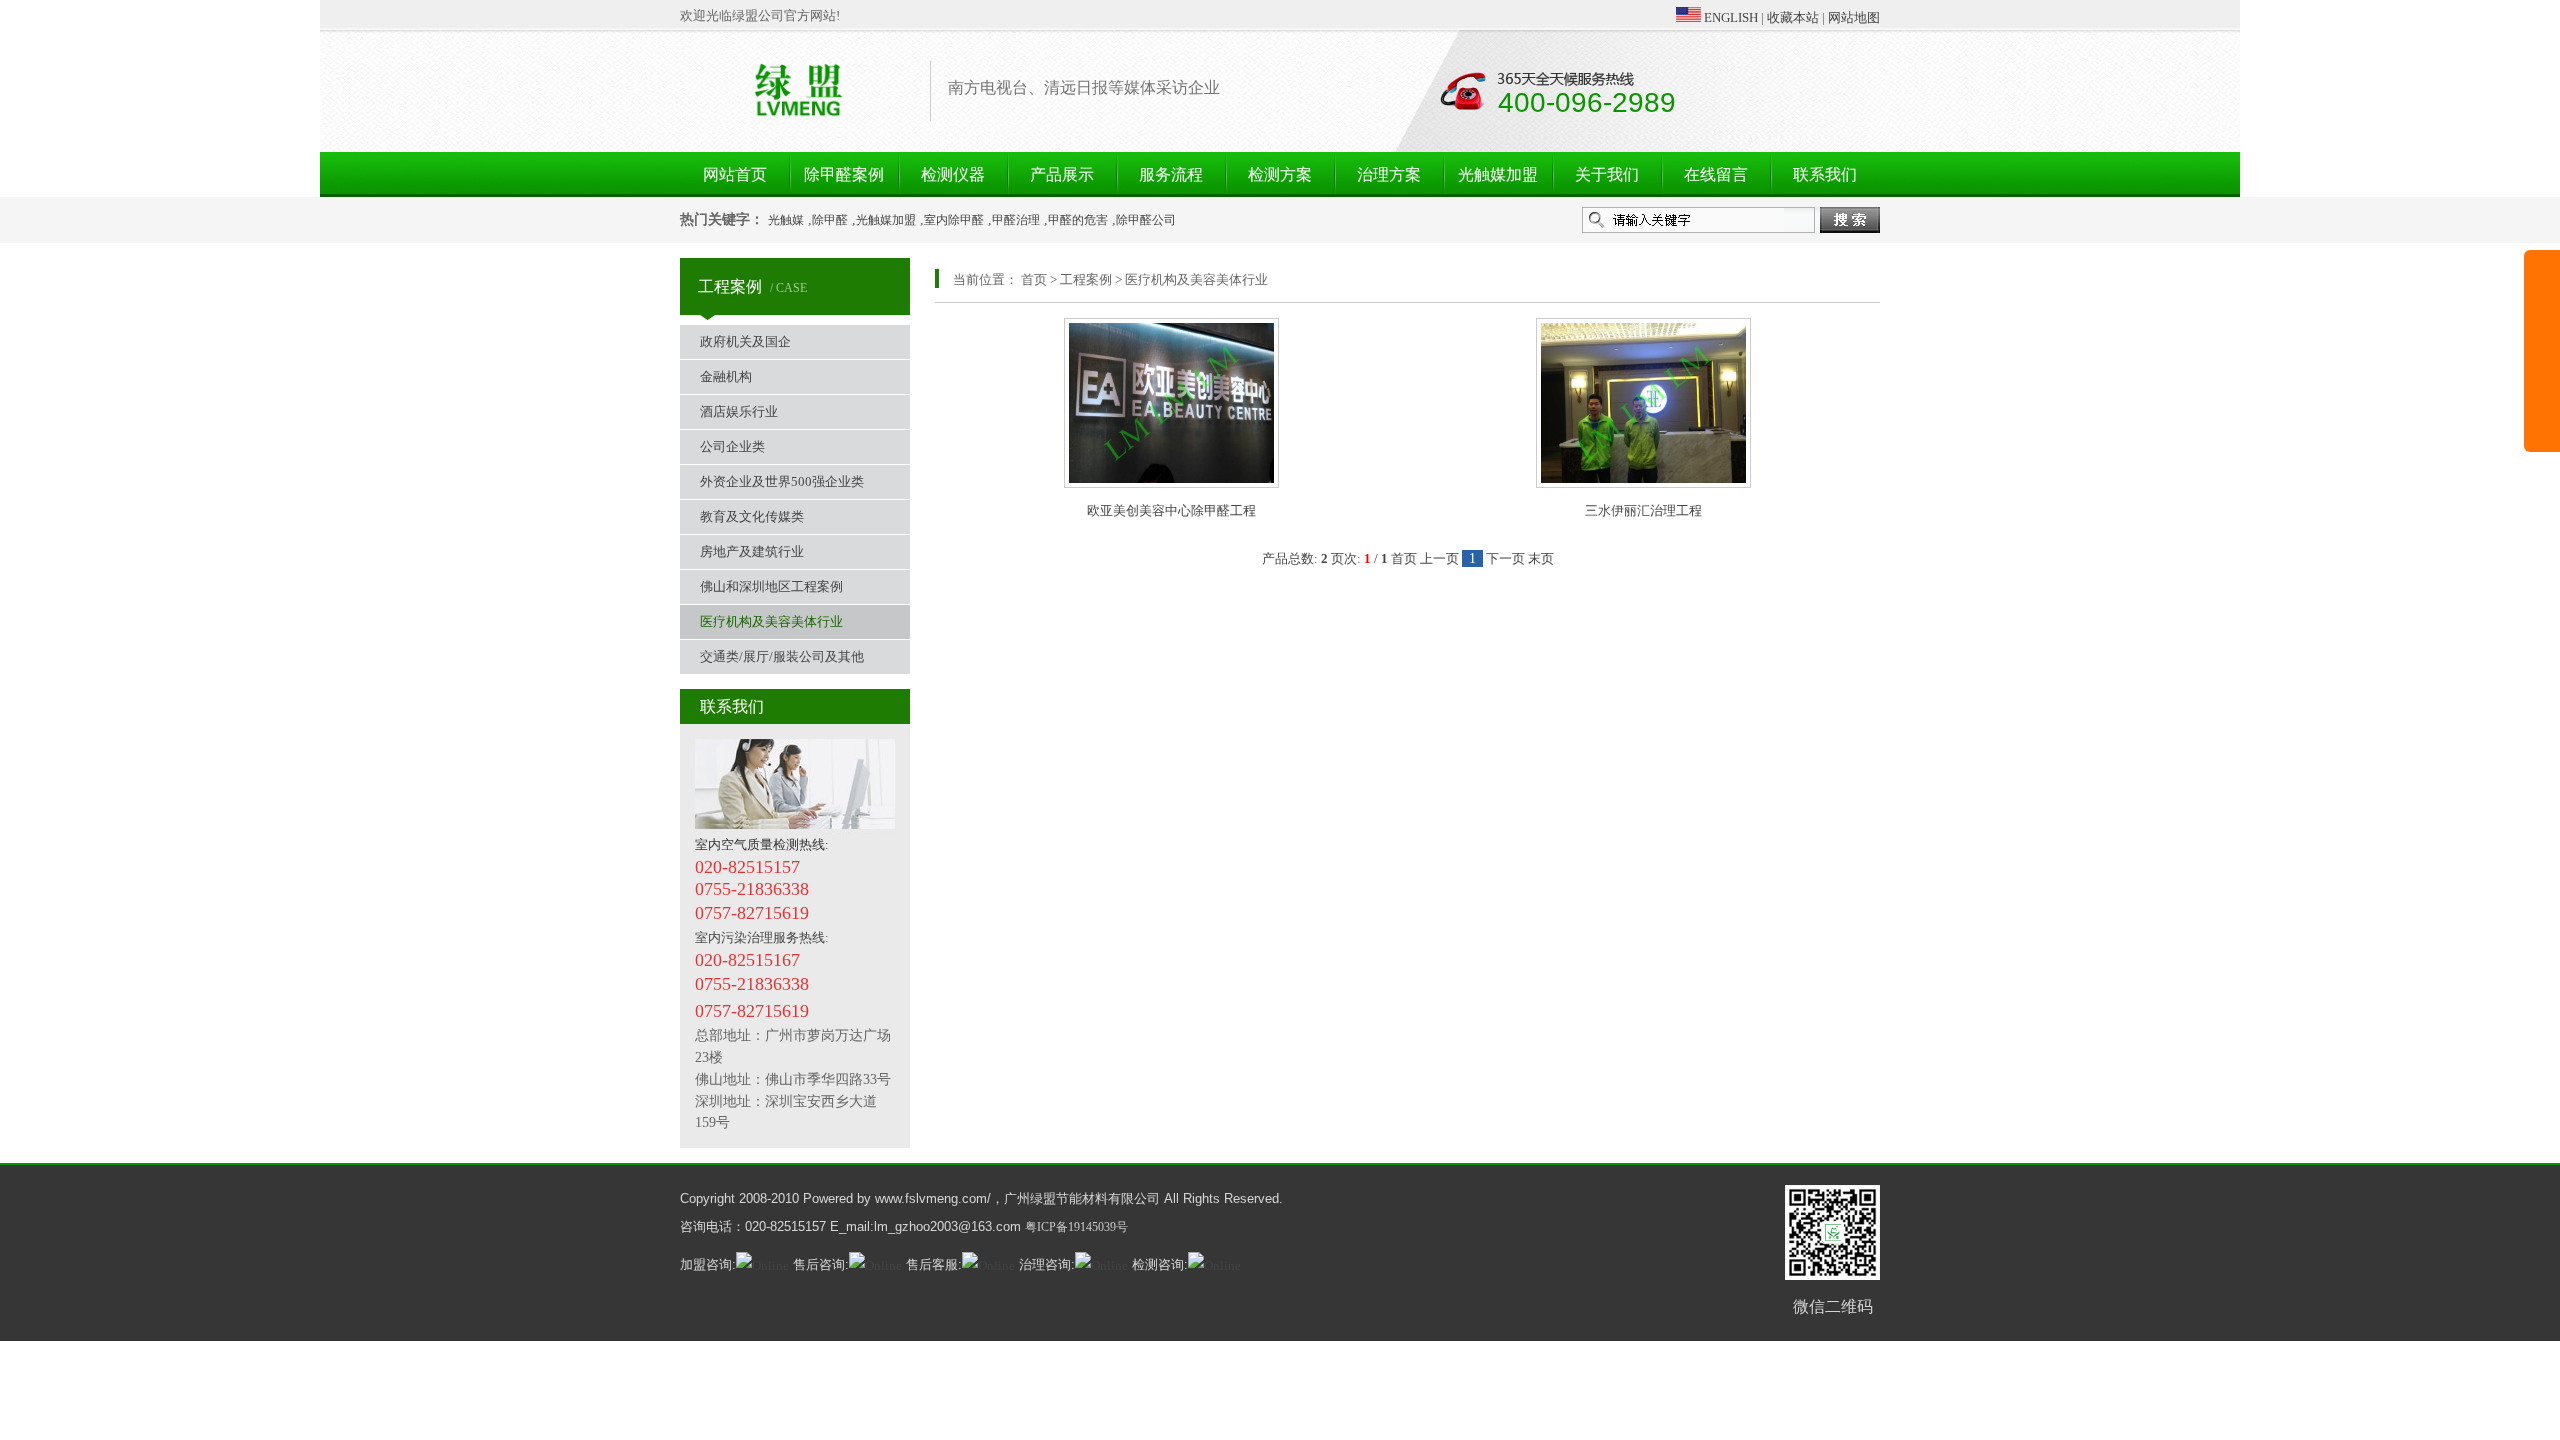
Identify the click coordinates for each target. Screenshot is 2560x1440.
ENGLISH (1729, 17)
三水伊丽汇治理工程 (1643, 510)
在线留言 (1716, 174)
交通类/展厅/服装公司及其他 (782, 656)
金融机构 (726, 376)
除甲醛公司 (1146, 220)
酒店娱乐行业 (739, 411)
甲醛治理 (1016, 220)
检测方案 (1280, 174)
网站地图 (1854, 17)
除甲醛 (830, 220)
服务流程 (1171, 174)
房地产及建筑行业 (752, 551)
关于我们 (1607, 174)
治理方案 (1389, 174)
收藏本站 (1793, 17)
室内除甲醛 (954, 220)
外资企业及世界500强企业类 (782, 481)
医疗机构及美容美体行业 (771, 621)
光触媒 (786, 220)
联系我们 (1825, 174)
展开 (2542, 372)
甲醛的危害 (1078, 220)
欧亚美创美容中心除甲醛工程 (1171, 510)
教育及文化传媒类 (752, 516)
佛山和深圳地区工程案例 (771, 586)
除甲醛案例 (844, 174)
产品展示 (1062, 174)
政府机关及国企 (745, 341)
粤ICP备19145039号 (1076, 1227)
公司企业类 (732, 446)
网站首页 (735, 174)
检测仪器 (953, 174)
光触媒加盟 (1498, 174)
